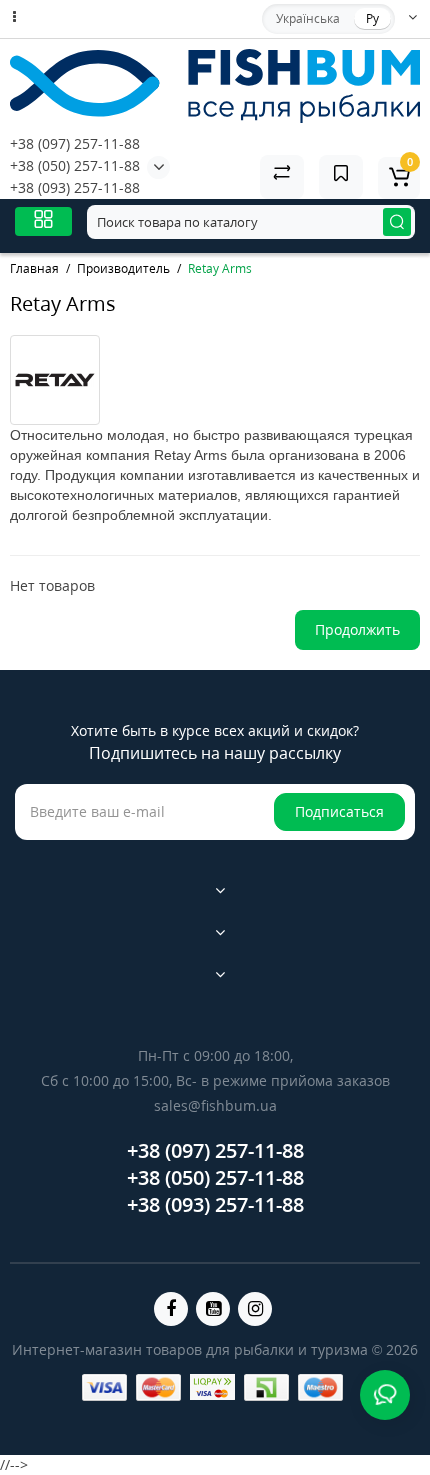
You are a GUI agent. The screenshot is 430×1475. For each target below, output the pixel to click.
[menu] (43, 221)
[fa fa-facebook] (171, 1309)
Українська (308, 18)
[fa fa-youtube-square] (213, 1309)
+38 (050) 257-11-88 (75, 165)
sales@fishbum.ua (215, 1105)
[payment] (104, 1387)
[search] (397, 222)
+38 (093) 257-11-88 (75, 187)
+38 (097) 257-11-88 (75, 143)
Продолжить (357, 629)
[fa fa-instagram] (255, 1309)
